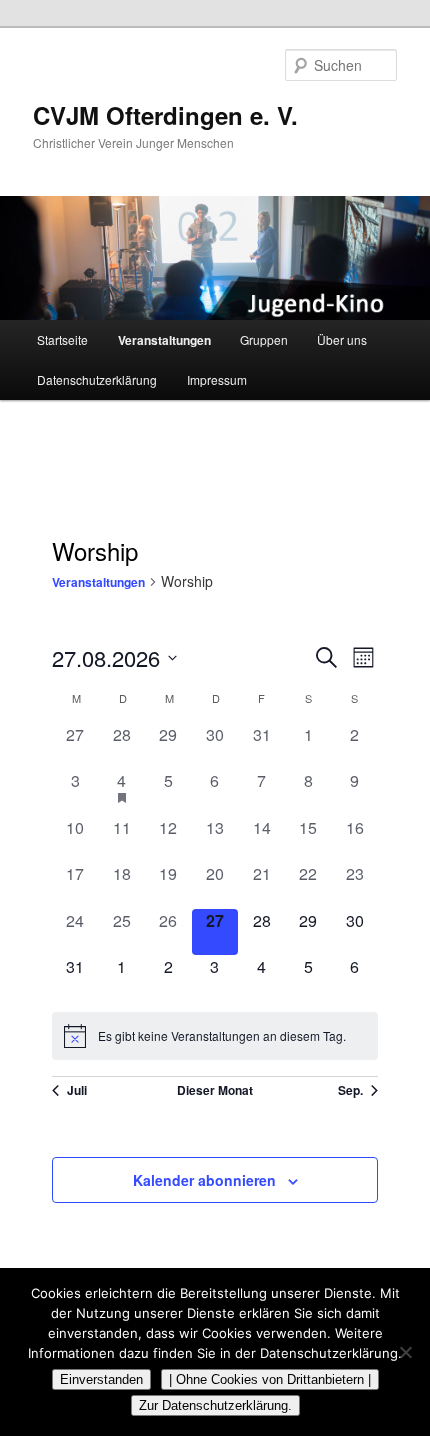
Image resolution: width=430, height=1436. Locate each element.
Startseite (62, 339)
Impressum (217, 379)
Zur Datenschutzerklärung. (215, 1405)
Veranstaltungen (164, 340)
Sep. (350, 1090)
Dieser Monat (215, 1090)
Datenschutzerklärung (97, 379)
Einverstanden (101, 1379)
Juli (77, 1090)
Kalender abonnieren (204, 1180)
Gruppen (264, 339)
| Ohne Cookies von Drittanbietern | (270, 1379)
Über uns (342, 339)
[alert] (215, 1036)
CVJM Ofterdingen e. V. (165, 115)
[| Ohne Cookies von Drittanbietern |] (405, 1352)
